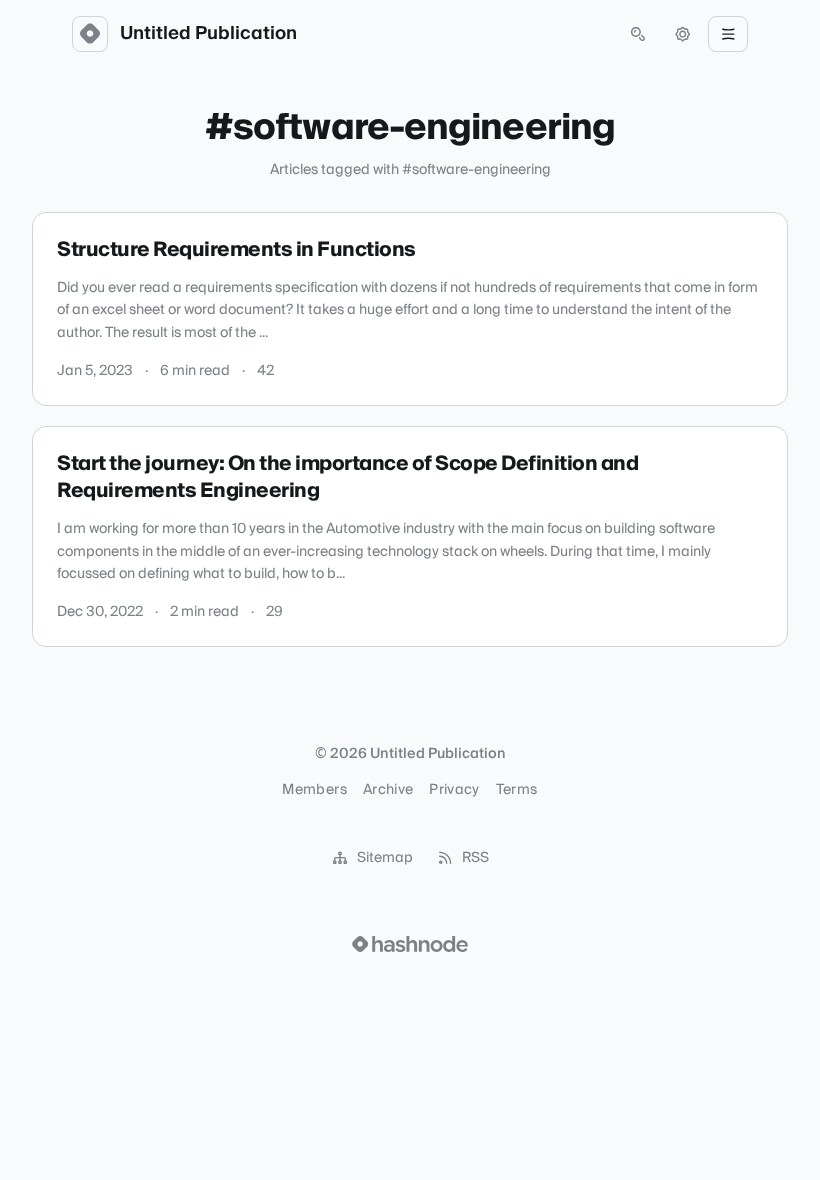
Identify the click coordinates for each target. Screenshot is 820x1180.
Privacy (454, 790)
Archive (388, 790)
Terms (517, 790)
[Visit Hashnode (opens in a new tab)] (410, 944)
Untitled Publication (208, 34)
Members (314, 790)
